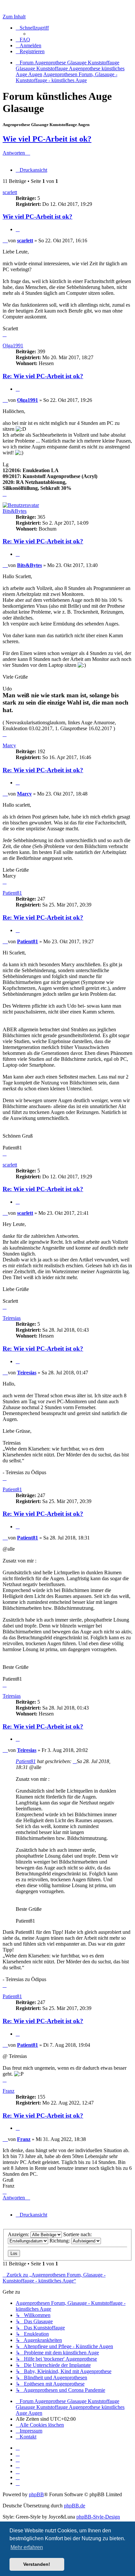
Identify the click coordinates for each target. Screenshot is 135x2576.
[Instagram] (18, 2466)
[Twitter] (18, 2460)
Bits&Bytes (15, 511)
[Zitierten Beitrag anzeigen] (75, 1761)
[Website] (18, 2448)
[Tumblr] (18, 2477)
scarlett (10, 192)
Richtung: (60, 2241)
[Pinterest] (18, 2471)
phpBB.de (75, 2506)
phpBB (36, 2494)
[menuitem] (23, 40)
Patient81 (12, 893)
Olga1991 (13, 346)
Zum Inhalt (14, 17)
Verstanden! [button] (37, 2564)
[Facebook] (18, 2454)
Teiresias (12, 1318)
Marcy (9, 745)
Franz (9, 2091)
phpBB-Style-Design (98, 2517)
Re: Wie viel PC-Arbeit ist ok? (43, 376)
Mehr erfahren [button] (27, 2547)
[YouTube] (18, 2483)
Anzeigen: (19, 2234)
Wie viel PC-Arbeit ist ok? (47, 139)
